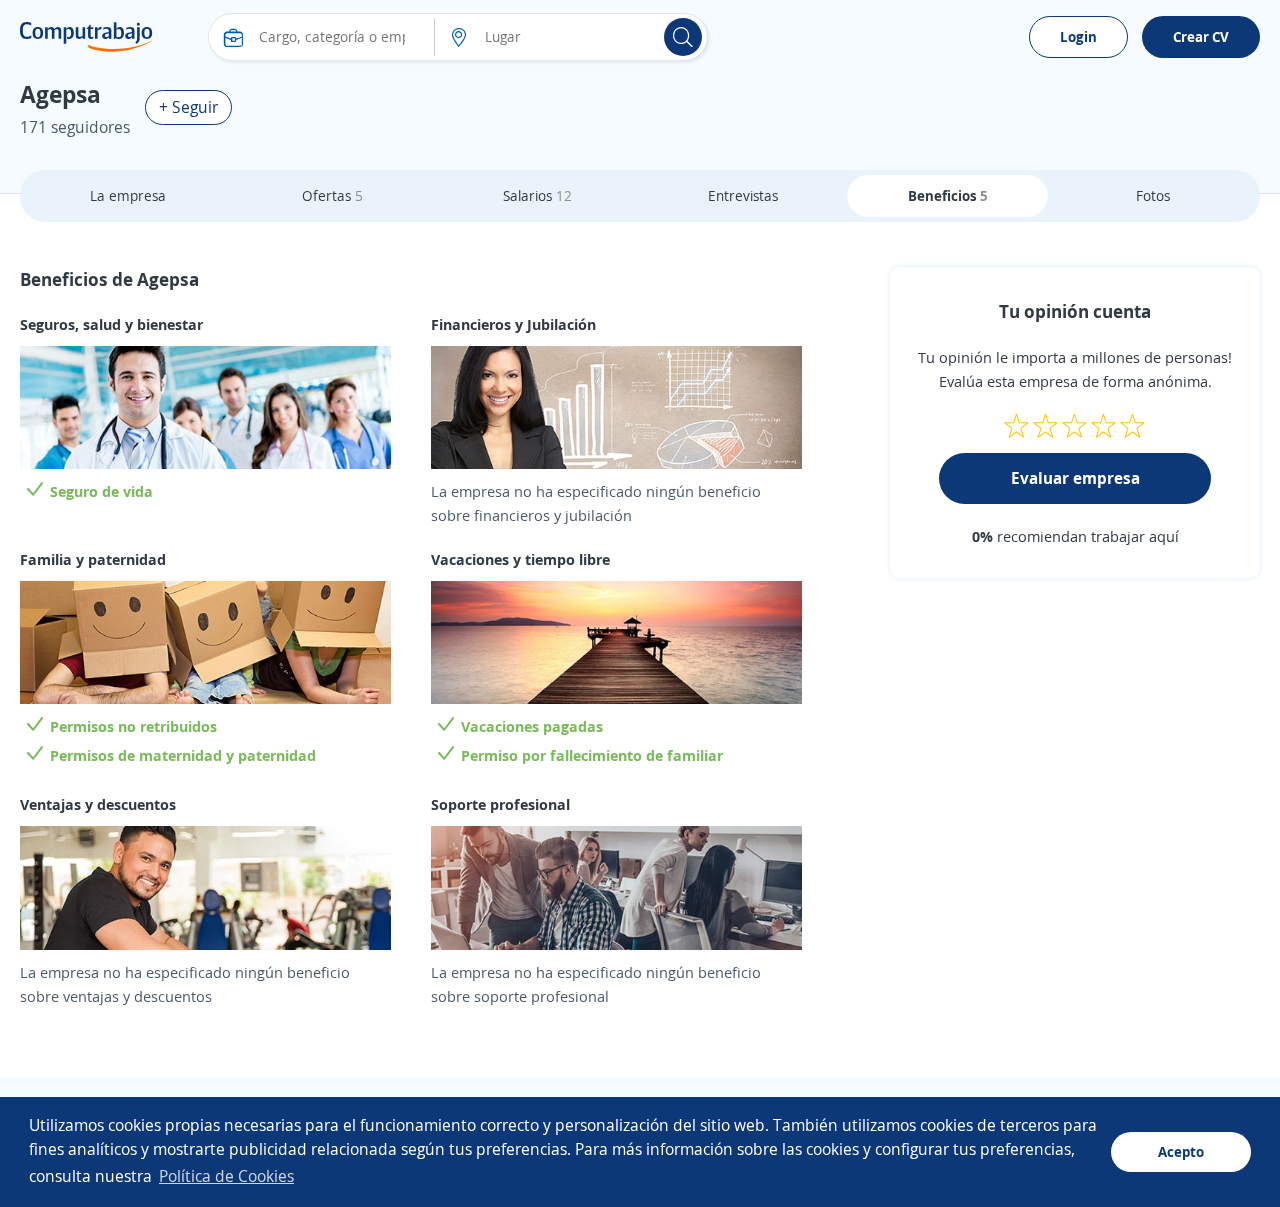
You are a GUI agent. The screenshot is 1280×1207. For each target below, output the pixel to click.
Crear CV (1201, 36)
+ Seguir (188, 107)
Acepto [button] (1181, 1151)
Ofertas (332, 195)
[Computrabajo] (86, 37)
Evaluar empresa (1075, 478)
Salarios (537, 195)
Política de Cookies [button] (226, 1176)
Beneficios (948, 195)
